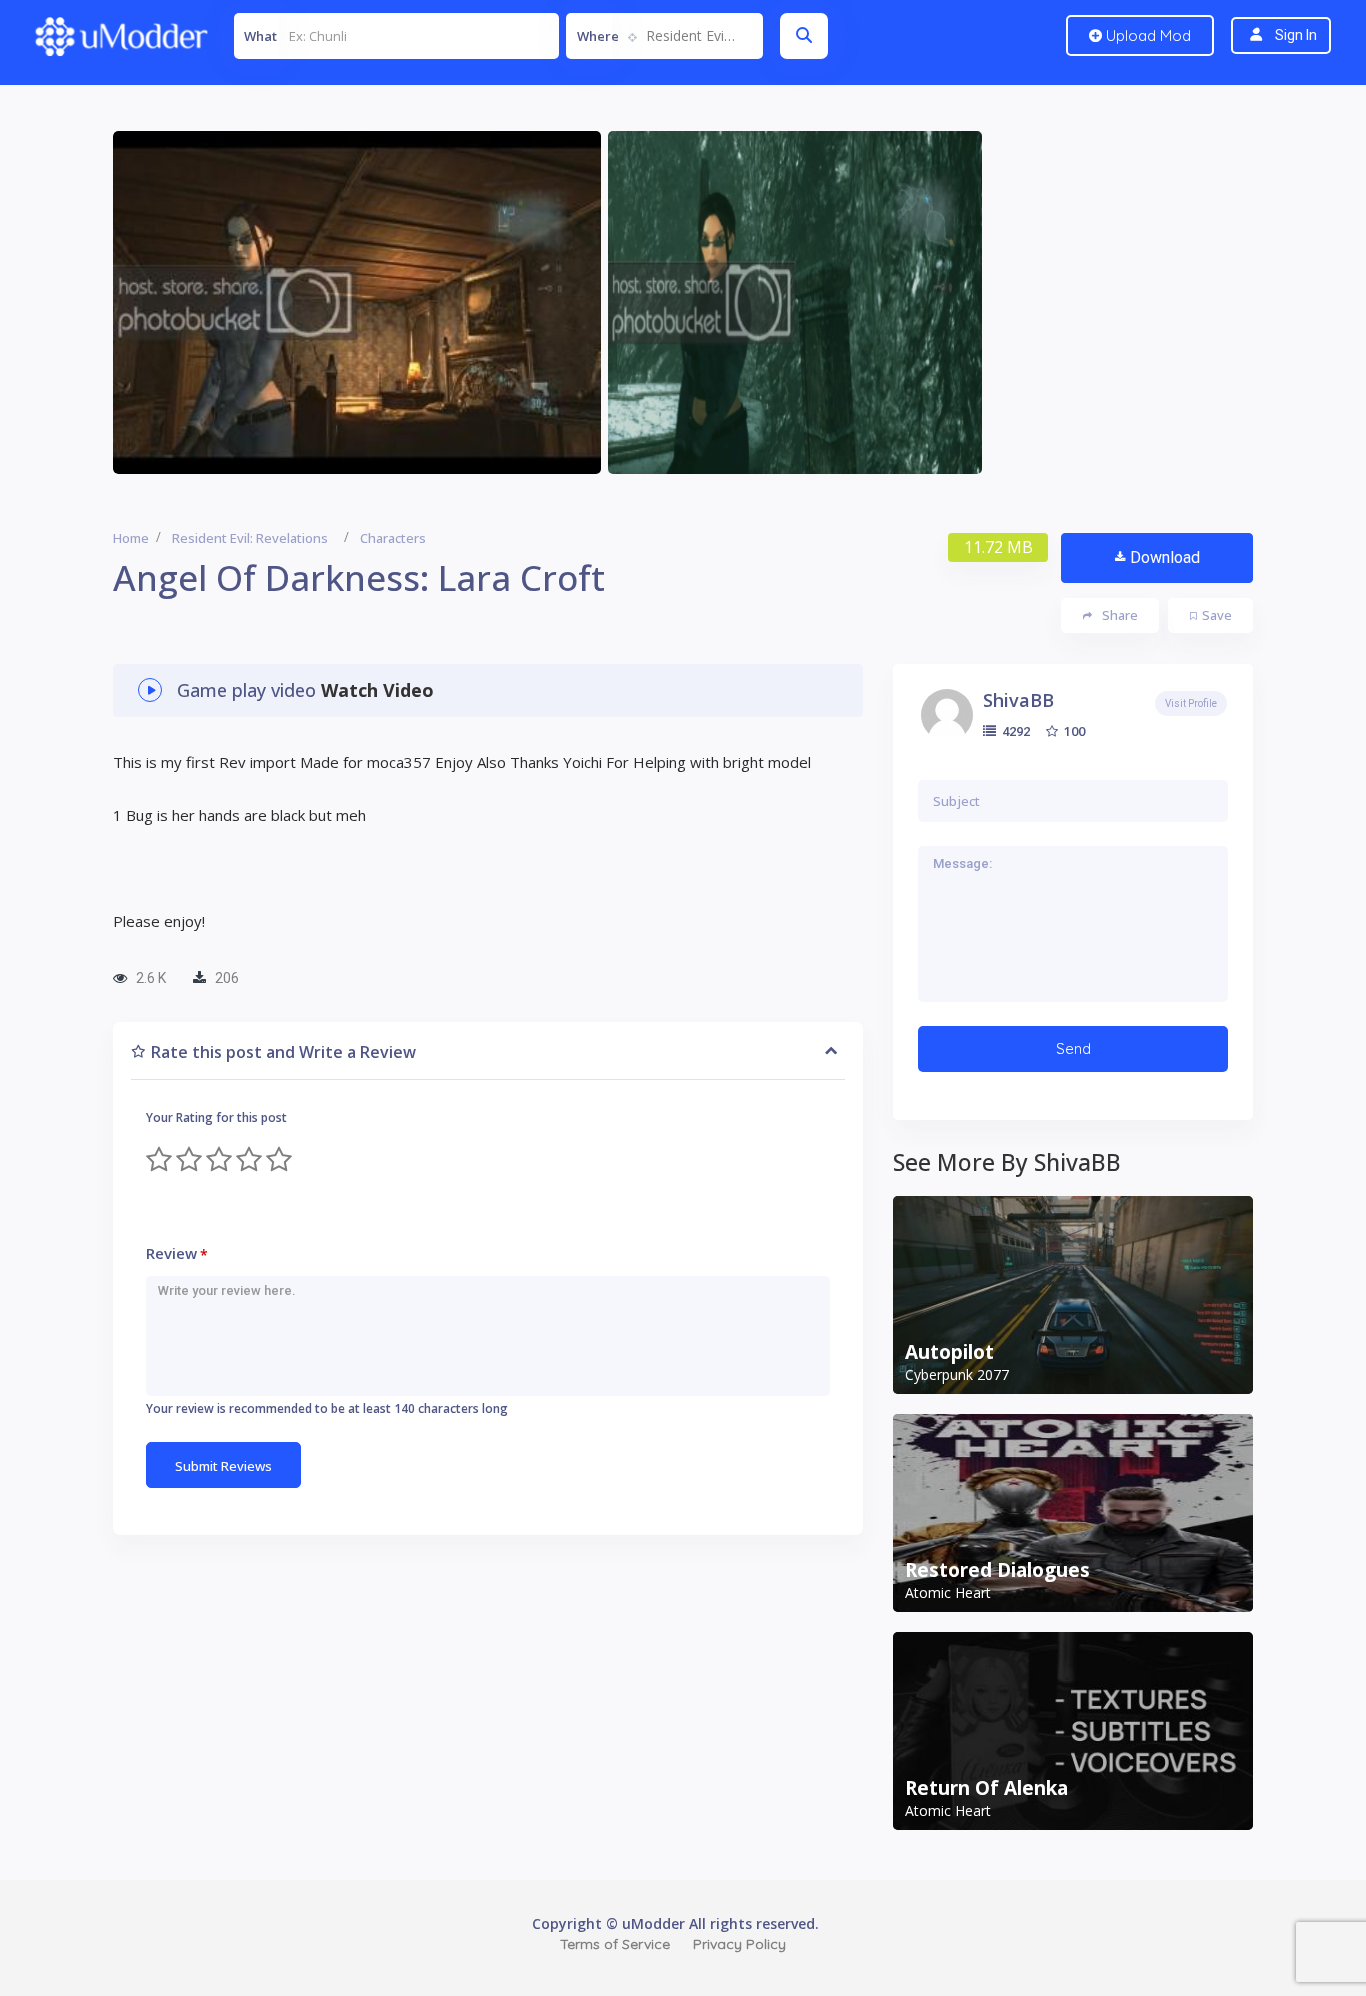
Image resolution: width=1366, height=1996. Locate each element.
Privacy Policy (739, 1944)
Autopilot (949, 1352)
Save (1217, 615)
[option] (357, 302)
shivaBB (1018, 700)
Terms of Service (615, 1944)
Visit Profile (1191, 703)
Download (1165, 557)
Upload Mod (1146, 35)
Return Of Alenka (986, 1788)
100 (1073, 731)
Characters (393, 538)
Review (177, 1253)
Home (131, 538)
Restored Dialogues (997, 1570)
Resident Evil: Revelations (250, 538)
